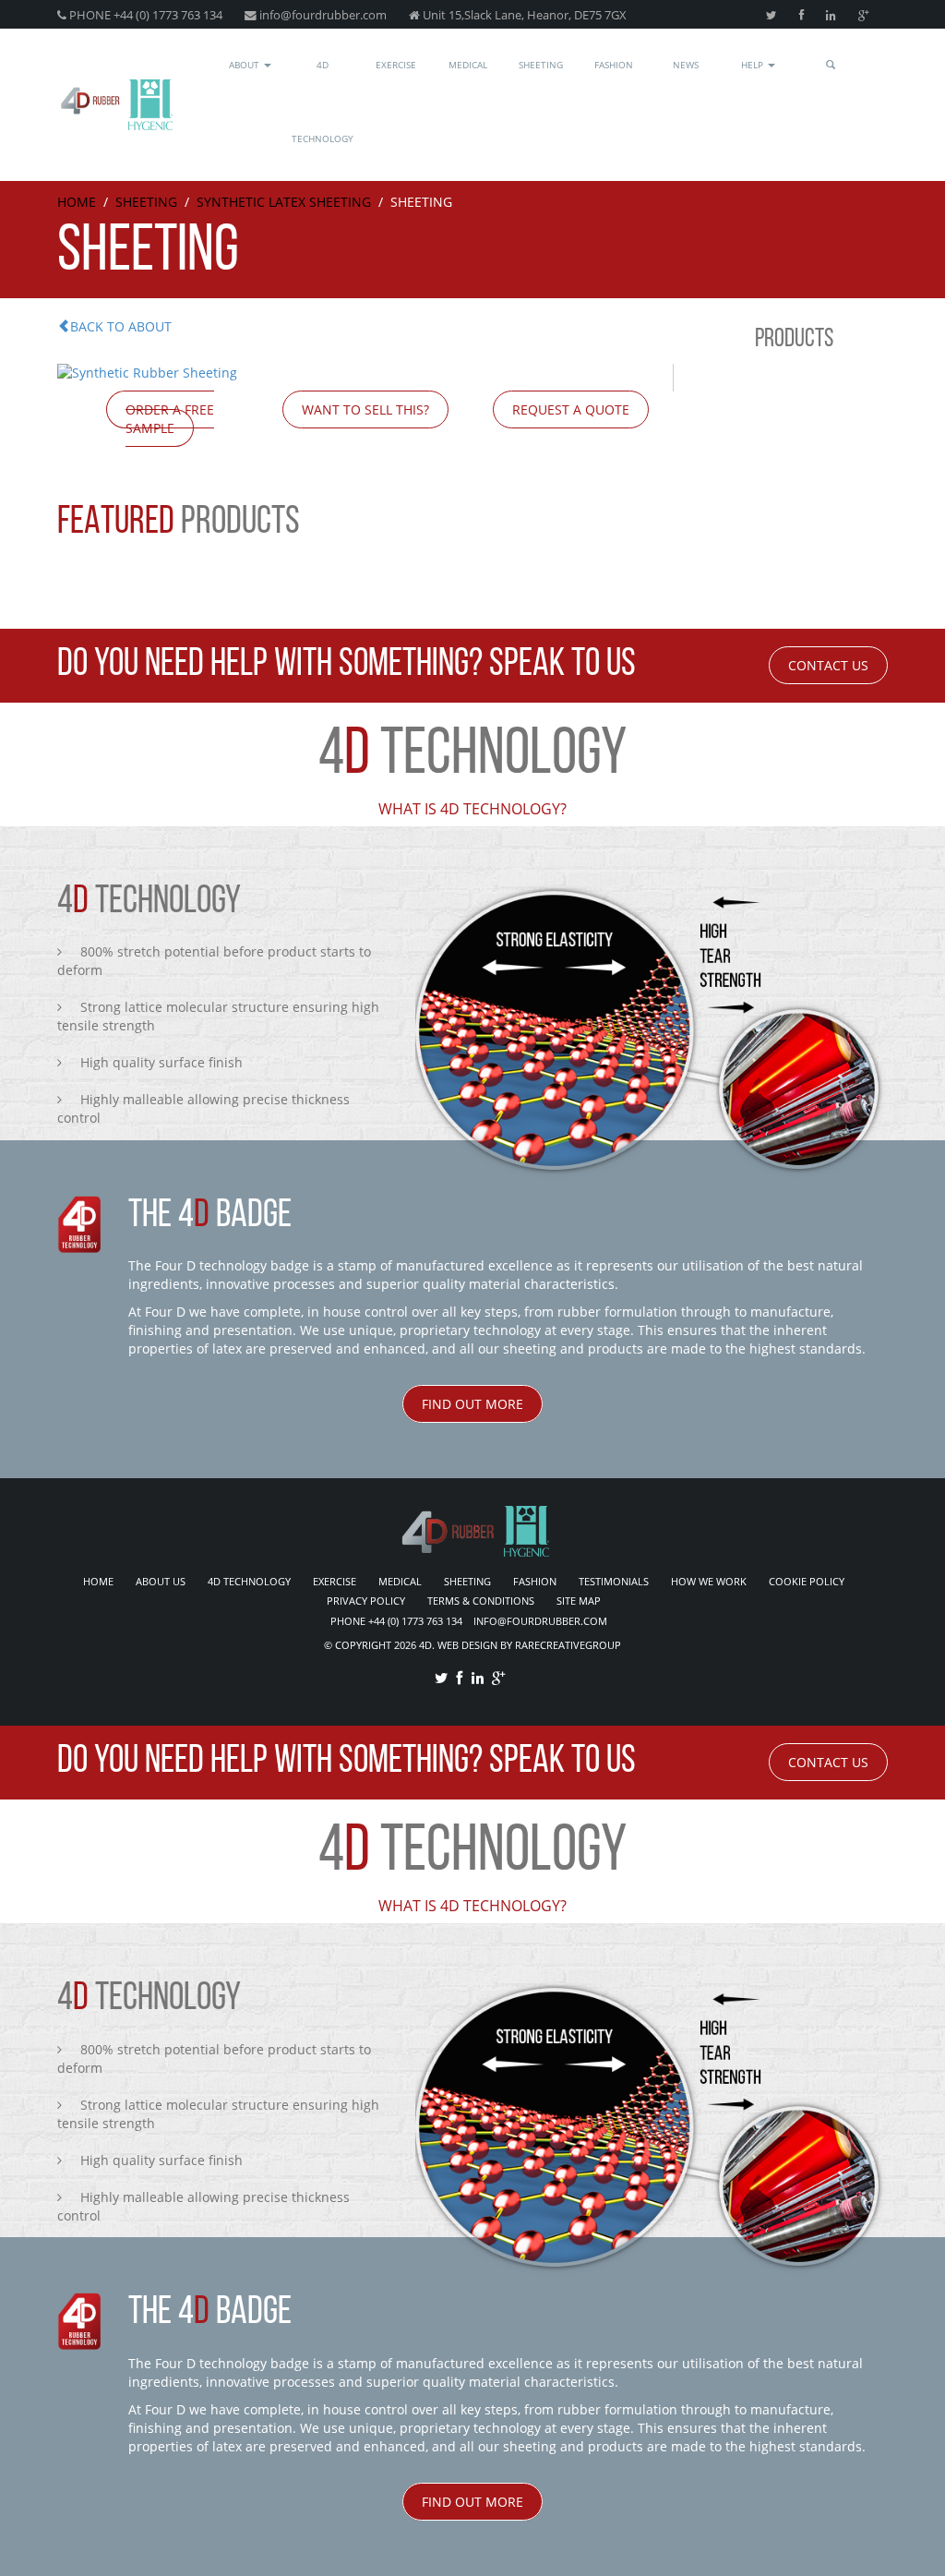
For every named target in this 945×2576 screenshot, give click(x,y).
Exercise (396, 65)
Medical (468, 65)
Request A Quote (571, 409)
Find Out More (472, 1404)
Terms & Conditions (481, 1601)
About (245, 65)
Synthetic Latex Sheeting (284, 202)
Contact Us (828, 665)
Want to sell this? (365, 409)
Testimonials (614, 1581)
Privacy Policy (366, 1601)
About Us (161, 1581)
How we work (709, 1581)
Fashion (614, 65)
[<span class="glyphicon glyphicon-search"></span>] (831, 68)
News (686, 65)
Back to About (121, 326)
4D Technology (323, 102)
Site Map (579, 1601)
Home (77, 202)
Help (754, 65)
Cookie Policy (807, 1581)
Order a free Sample (170, 419)
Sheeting (541, 65)
